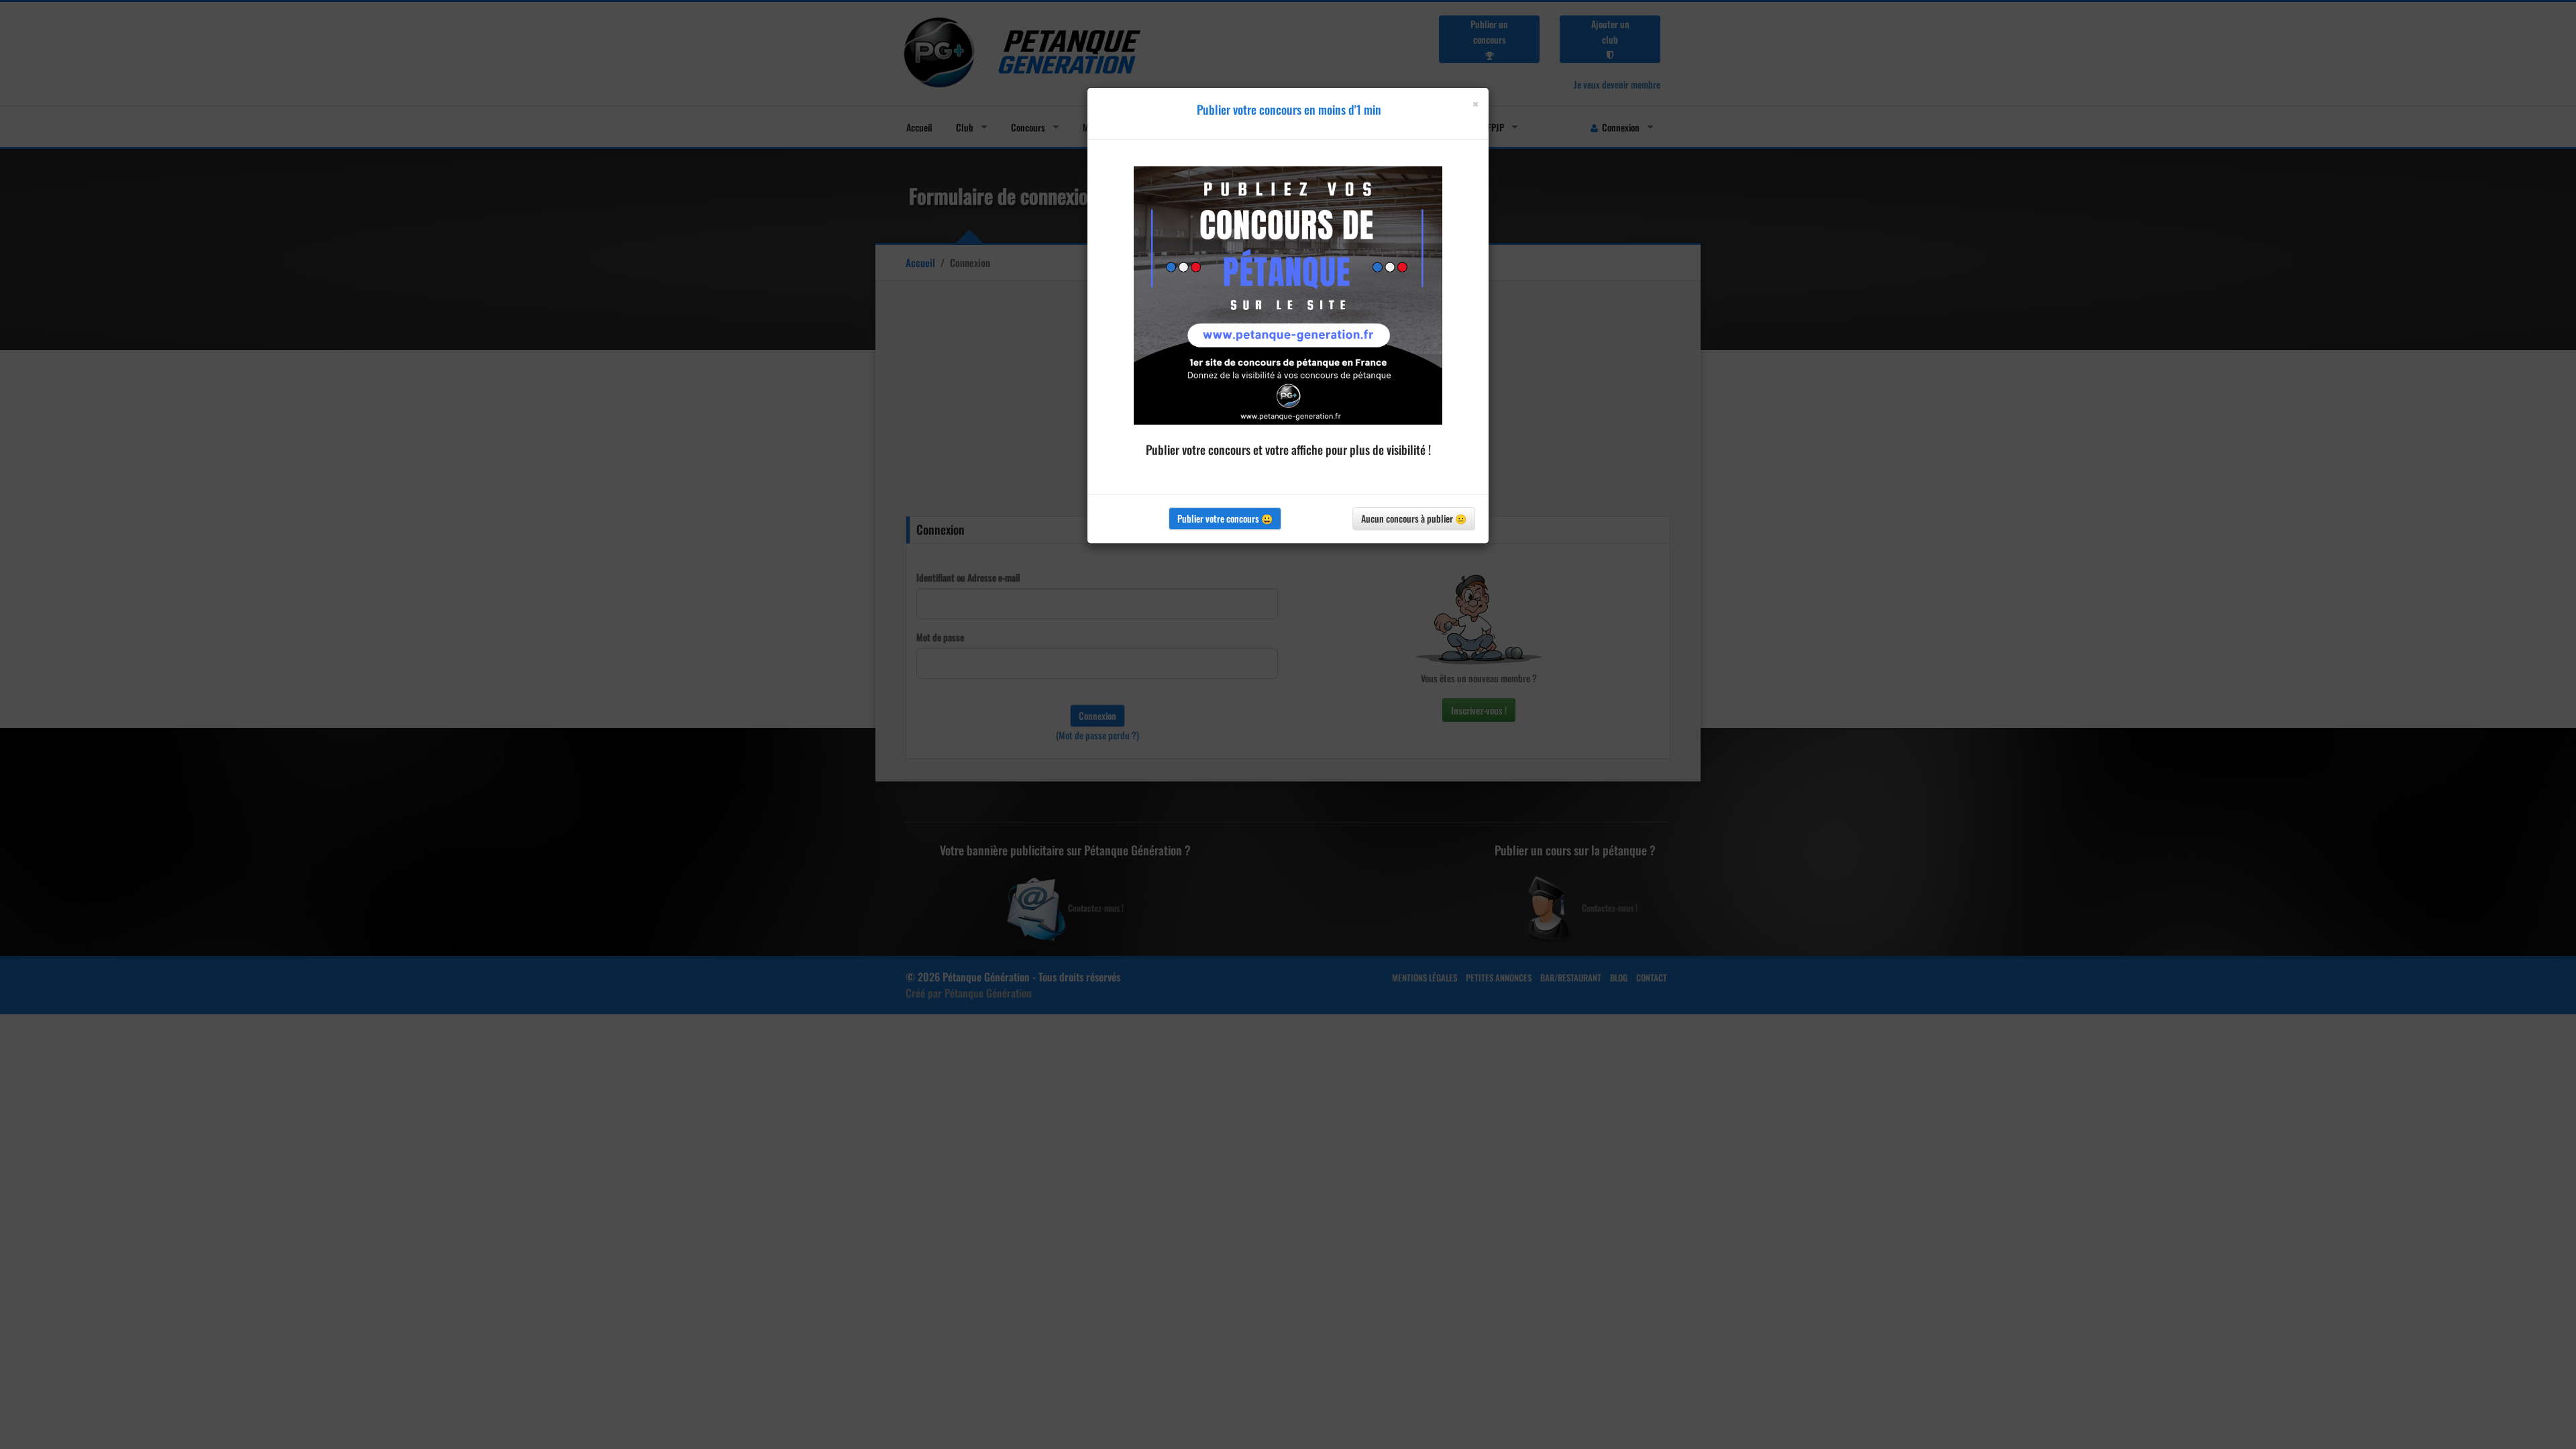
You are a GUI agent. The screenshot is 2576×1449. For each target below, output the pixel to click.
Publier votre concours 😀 (1225, 518)
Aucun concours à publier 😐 (1414, 518)
